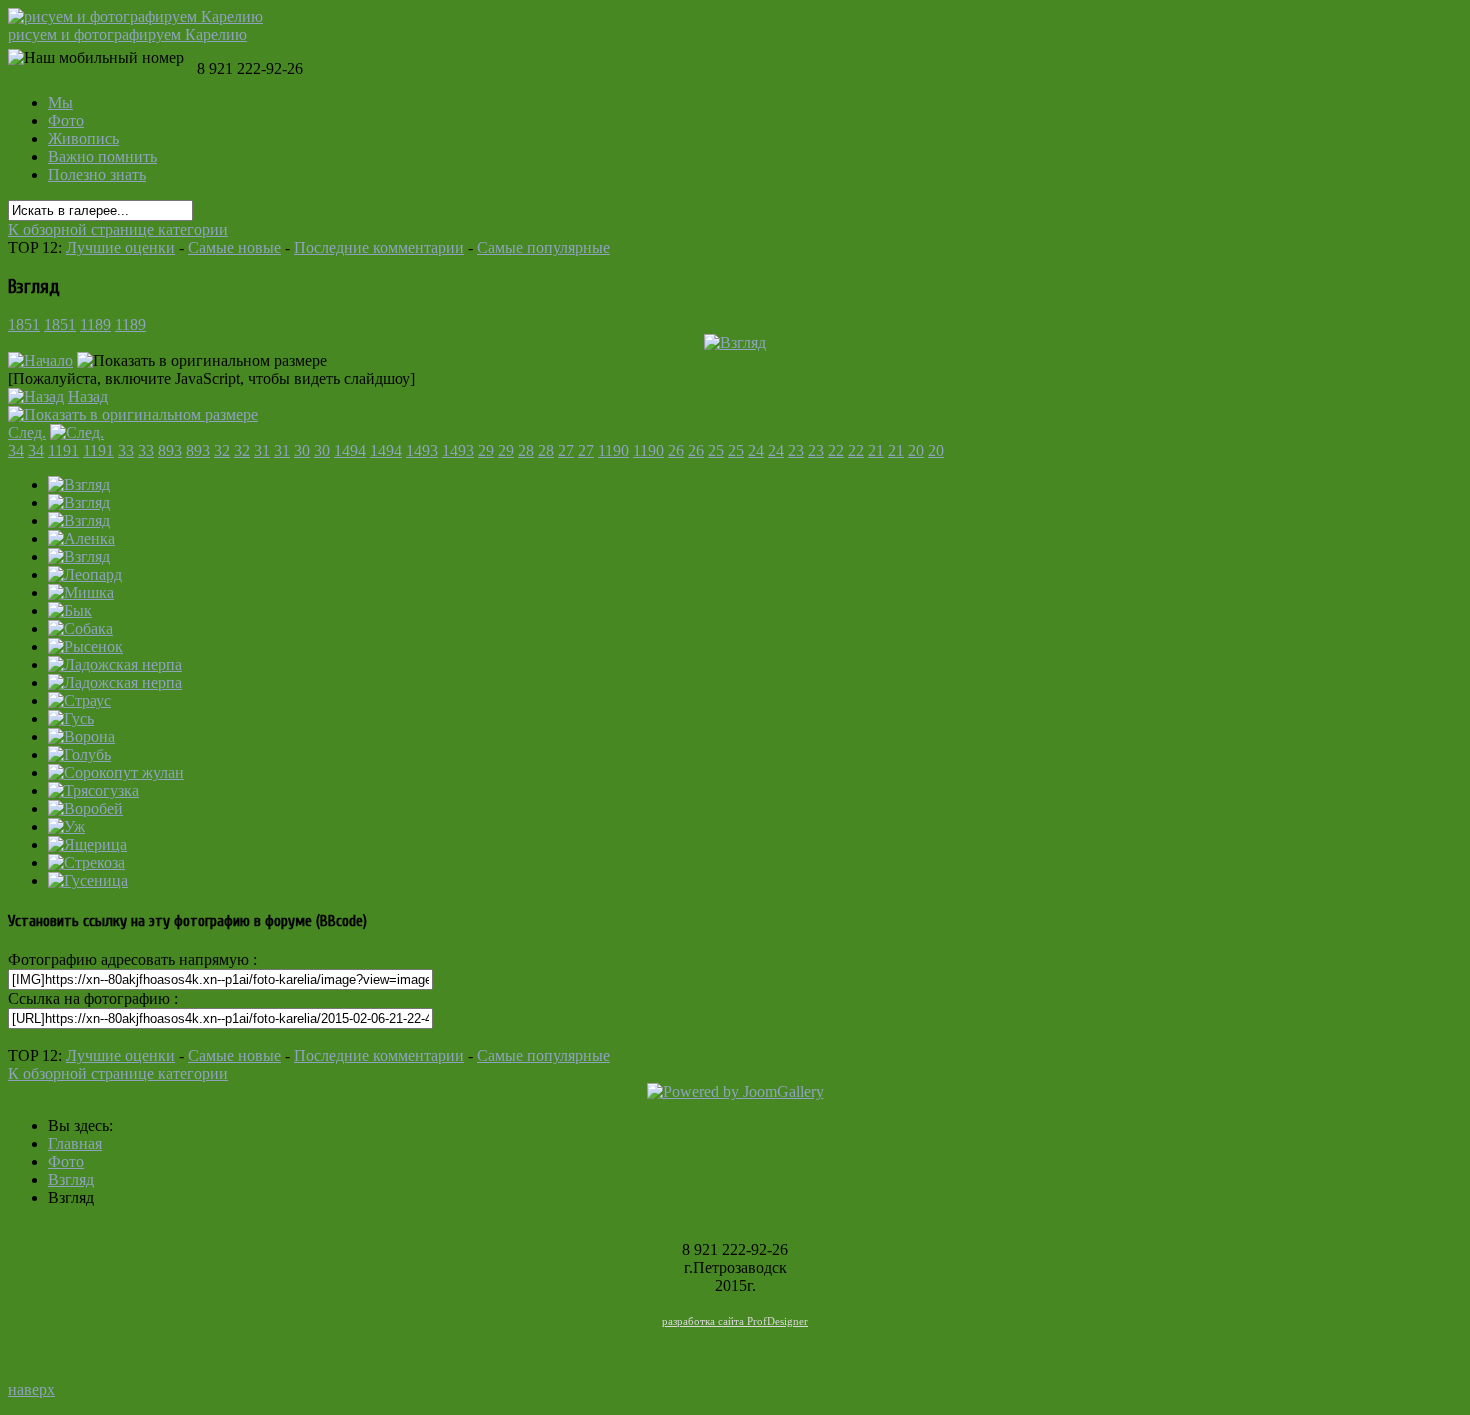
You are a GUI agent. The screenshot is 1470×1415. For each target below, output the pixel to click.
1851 (24, 324)
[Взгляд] (735, 342)
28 (526, 450)
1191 (63, 450)
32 (222, 450)
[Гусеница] (88, 880)
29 (486, 450)
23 (796, 450)
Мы (60, 102)
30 (302, 450)
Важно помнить (102, 156)
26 (676, 450)
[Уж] (66, 826)
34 (16, 450)
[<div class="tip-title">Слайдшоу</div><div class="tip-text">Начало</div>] (40, 360)
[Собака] (80, 628)
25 (716, 450)
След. (27, 432)
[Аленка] (81, 538)
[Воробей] (85, 808)
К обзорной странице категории (118, 229)
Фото (66, 120)
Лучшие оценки (120, 247)
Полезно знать (97, 174)
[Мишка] (81, 592)
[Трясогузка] (93, 790)
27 (566, 450)
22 (836, 450)
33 (126, 450)
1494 (350, 450)
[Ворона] (81, 736)
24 (756, 450)
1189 (95, 324)
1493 (422, 450)
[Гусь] (71, 718)
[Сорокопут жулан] (116, 772)
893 (170, 450)
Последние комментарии (379, 247)
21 (876, 450)
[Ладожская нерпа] (115, 664)
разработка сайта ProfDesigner (735, 1321)
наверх (31, 1389)
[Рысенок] (85, 646)
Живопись (83, 138)
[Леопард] (85, 574)
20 (916, 450)
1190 (613, 450)
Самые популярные (543, 247)
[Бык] (70, 610)
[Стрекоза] (86, 862)
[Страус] (79, 700)
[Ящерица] (87, 844)
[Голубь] (79, 754)
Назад (88, 396)
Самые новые (234, 247)
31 (262, 450)
